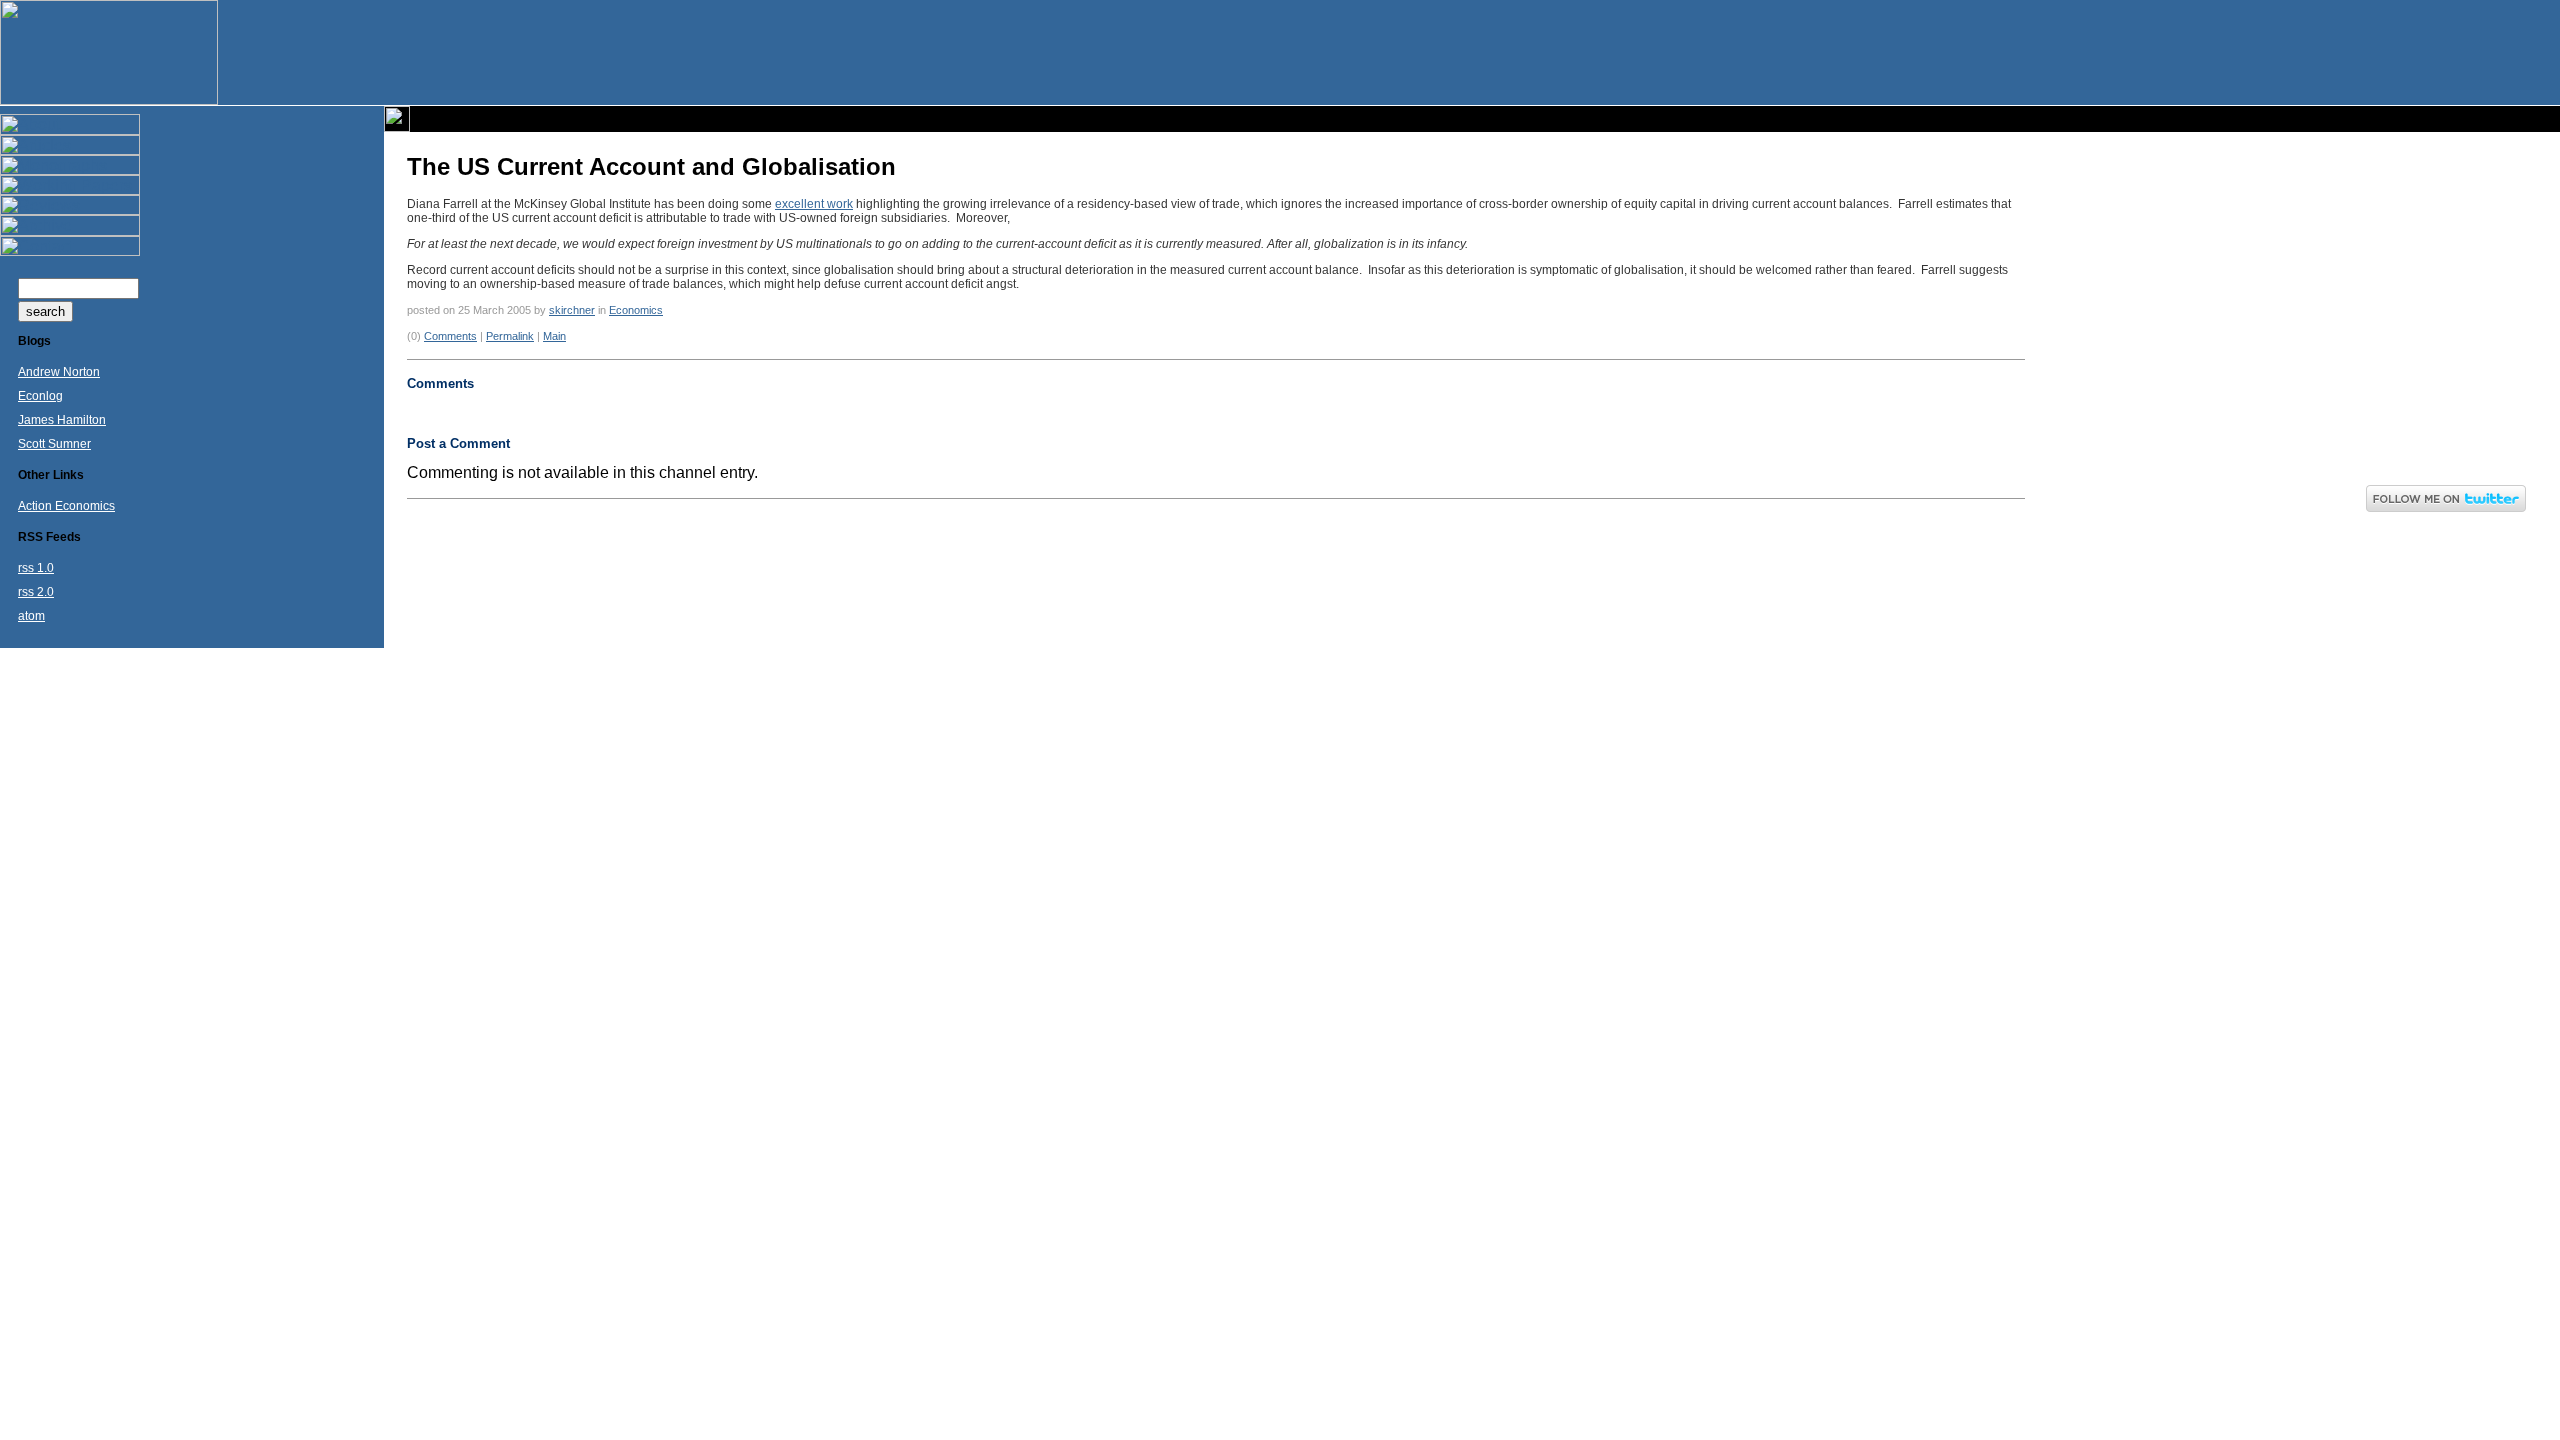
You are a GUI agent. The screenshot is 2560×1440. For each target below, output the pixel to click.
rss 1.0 (36, 568)
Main (554, 336)
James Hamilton (62, 420)
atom (31, 616)
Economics (636, 310)
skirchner (572, 310)
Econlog (40, 396)
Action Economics (66, 506)
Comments (450, 336)
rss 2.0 (36, 592)
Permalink (510, 336)
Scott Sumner (54, 444)
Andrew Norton (59, 372)
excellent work (814, 204)
